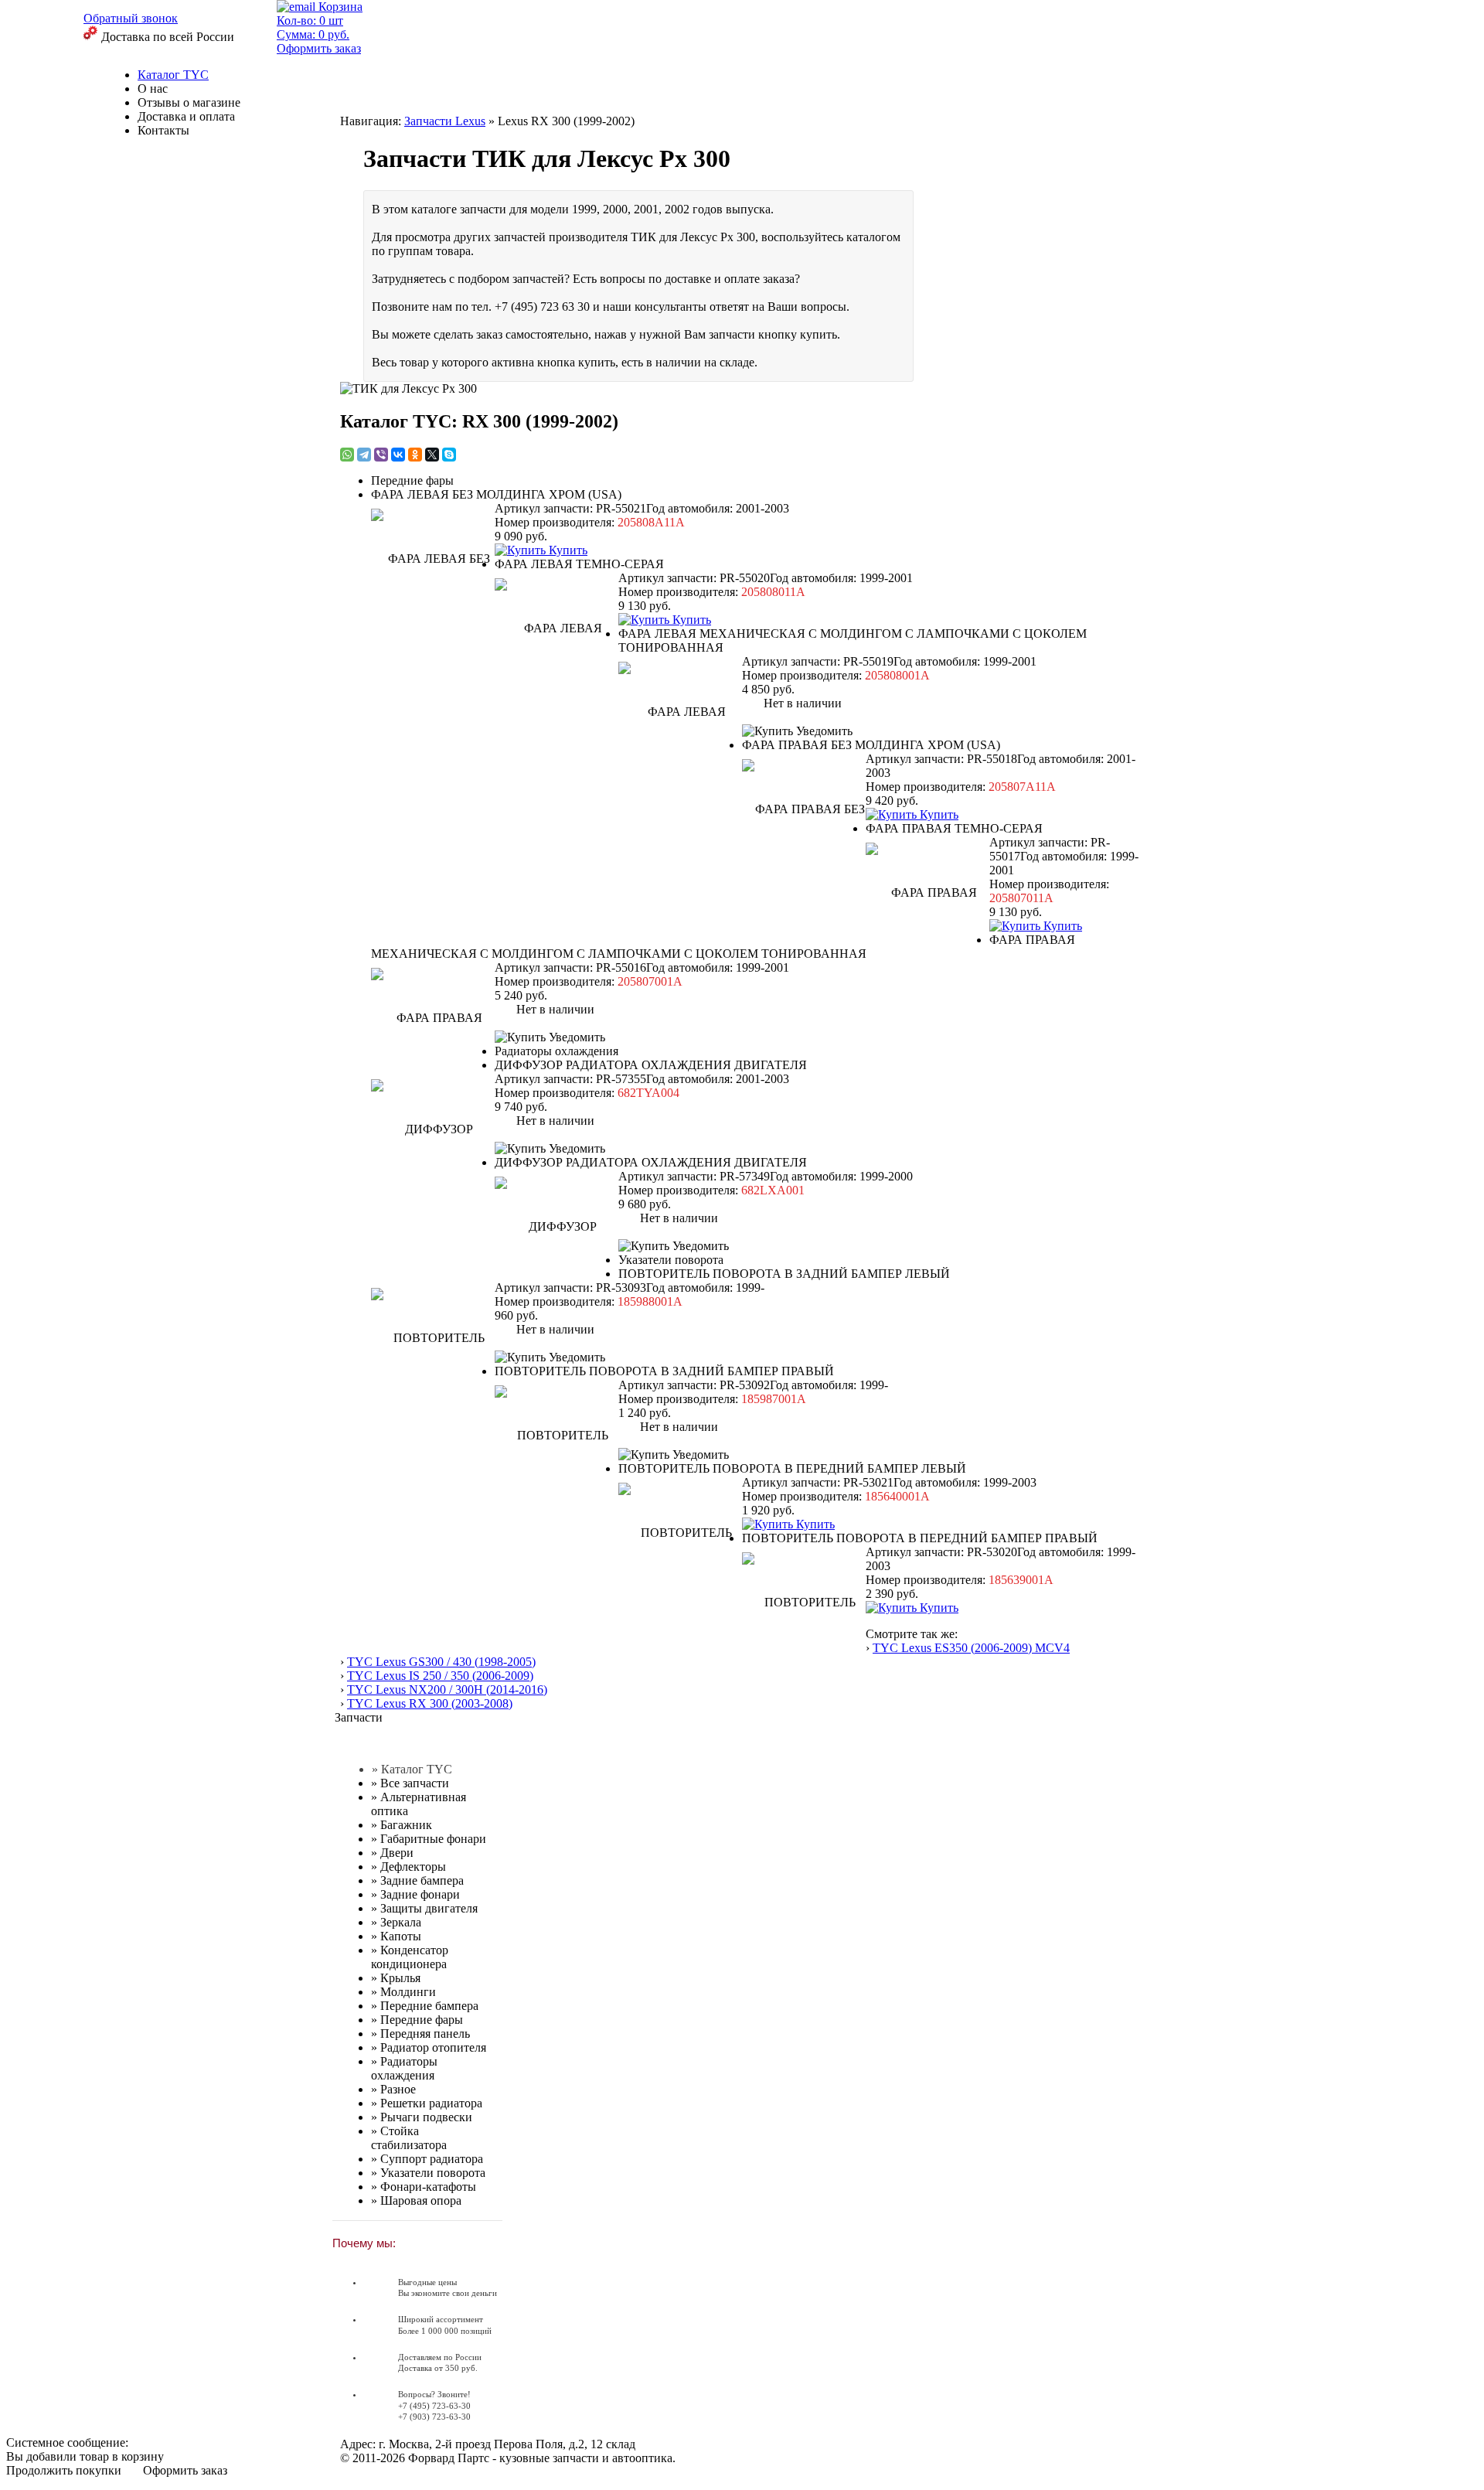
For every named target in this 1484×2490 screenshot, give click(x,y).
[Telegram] (364, 455)
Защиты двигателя (424, 1908)
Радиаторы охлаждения (404, 2068)
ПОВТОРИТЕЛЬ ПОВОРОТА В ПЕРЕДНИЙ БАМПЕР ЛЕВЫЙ (792, 1468)
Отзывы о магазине (189, 102)
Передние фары (417, 2020)
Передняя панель (420, 2034)
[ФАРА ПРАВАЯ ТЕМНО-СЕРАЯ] (927, 890)
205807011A (1021, 898)
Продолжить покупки (64, 2470)
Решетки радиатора (427, 2103)
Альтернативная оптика (419, 1804)
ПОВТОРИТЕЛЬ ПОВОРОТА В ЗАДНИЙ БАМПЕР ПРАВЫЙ (664, 1371)
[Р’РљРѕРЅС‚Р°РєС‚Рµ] (398, 455)
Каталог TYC (173, 75)
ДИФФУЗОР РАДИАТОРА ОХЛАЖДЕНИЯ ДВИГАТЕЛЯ (651, 1065)
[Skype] (449, 455)
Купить (567, 550)
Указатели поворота (428, 2173)
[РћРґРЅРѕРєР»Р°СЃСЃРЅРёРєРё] (415, 455)
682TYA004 (648, 1093)
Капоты (396, 1936)
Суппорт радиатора (427, 2159)
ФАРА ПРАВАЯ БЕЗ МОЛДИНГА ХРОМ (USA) (871, 745)
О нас (153, 89)
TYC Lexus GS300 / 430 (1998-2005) (441, 1662)
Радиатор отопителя (429, 2047)
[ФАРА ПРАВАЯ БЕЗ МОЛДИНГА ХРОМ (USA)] (804, 806)
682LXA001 (773, 1190)
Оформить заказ (185, 2470)
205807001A (650, 981)
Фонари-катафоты (424, 2187)
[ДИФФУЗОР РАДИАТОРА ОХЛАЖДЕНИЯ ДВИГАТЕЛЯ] (433, 1126)
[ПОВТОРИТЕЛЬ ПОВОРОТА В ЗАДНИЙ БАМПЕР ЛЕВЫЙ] (433, 1335)
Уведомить (823, 731)
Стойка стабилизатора (409, 2138)
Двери (392, 1853)
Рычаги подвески (422, 2117)
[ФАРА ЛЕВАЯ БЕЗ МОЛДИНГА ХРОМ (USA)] (433, 556)
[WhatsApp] (347, 455)
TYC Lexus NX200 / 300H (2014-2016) (447, 1690)
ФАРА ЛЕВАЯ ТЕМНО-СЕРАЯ (579, 564)
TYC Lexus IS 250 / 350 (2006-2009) (440, 1676)
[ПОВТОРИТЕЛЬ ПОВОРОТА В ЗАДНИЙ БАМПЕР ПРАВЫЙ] (556, 1432)
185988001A (650, 1301)
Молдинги (403, 1992)
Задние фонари (415, 1894)
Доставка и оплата (186, 116)
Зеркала (396, 1922)
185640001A (897, 1496)
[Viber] (381, 455)
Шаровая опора (416, 2200)
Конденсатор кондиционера (410, 1957)
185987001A (774, 1399)
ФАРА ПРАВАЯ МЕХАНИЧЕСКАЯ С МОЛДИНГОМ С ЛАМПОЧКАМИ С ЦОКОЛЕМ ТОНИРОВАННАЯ (723, 947)
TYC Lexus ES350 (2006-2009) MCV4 (971, 1648)
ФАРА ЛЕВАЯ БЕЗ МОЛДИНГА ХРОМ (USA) (496, 494)
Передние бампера (425, 2006)
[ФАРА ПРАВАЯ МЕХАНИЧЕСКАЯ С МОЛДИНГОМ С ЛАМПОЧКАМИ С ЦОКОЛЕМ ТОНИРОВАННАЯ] (433, 1015)
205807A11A (1022, 787)
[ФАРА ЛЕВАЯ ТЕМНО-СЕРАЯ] (556, 625)
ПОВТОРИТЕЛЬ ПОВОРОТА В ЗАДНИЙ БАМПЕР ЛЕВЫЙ (784, 1274)
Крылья (396, 1978)
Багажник (402, 1825)
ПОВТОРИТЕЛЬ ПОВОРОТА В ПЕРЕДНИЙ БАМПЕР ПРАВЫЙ (920, 1538)
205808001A (897, 675)
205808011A (773, 592)
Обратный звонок (131, 18)
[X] (432, 455)
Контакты (163, 130)
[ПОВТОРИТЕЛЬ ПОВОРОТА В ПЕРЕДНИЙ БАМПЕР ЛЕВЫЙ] (680, 1530)
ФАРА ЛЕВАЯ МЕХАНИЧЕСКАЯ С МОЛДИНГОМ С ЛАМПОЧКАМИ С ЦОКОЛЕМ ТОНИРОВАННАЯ (853, 640)
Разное (393, 2089)
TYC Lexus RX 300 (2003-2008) (430, 1703)
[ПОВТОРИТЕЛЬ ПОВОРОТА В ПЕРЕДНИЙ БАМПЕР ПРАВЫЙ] (804, 1599)
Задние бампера (417, 1880)
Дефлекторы (408, 1867)
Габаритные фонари (429, 1839)
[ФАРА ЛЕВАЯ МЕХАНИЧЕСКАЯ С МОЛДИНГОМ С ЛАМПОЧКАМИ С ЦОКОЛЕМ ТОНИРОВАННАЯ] (680, 709)
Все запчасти (410, 1783)
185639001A (1021, 1580)
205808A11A (651, 522)
